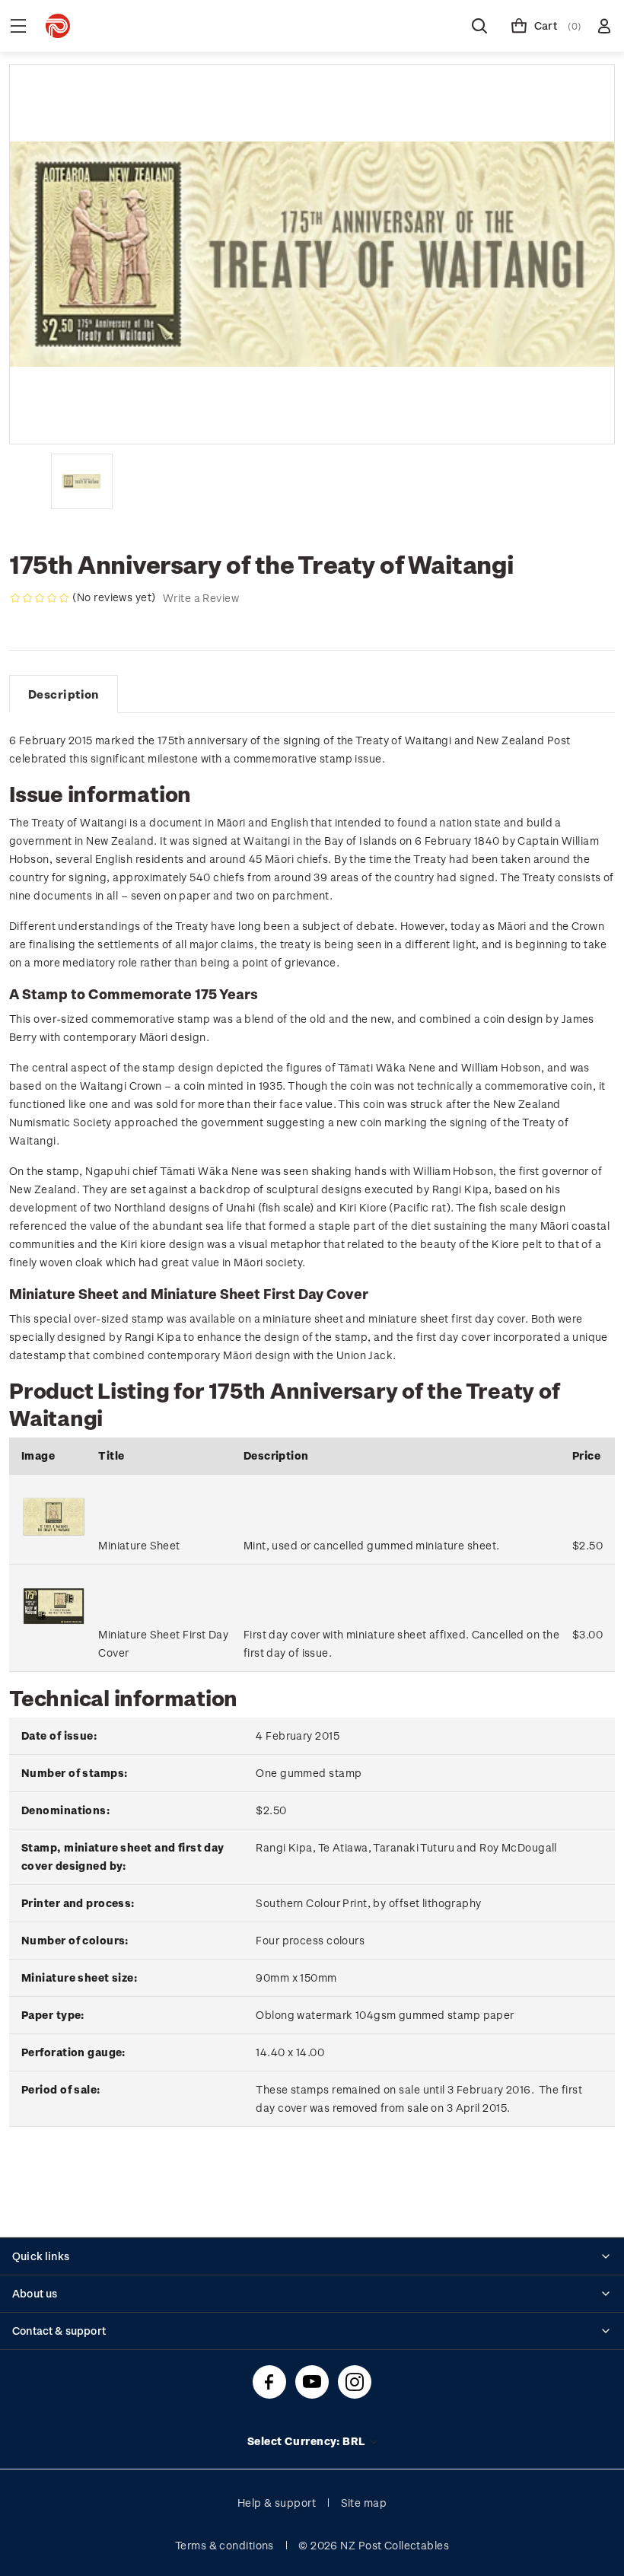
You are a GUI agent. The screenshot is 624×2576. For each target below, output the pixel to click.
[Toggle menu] (18, 26)
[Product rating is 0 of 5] (40, 598)
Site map (364, 2503)
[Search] (479, 26)
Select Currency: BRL (308, 2441)
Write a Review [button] (201, 598)
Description (64, 694)
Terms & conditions (224, 2545)
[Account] (604, 26)
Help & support (277, 2503)
